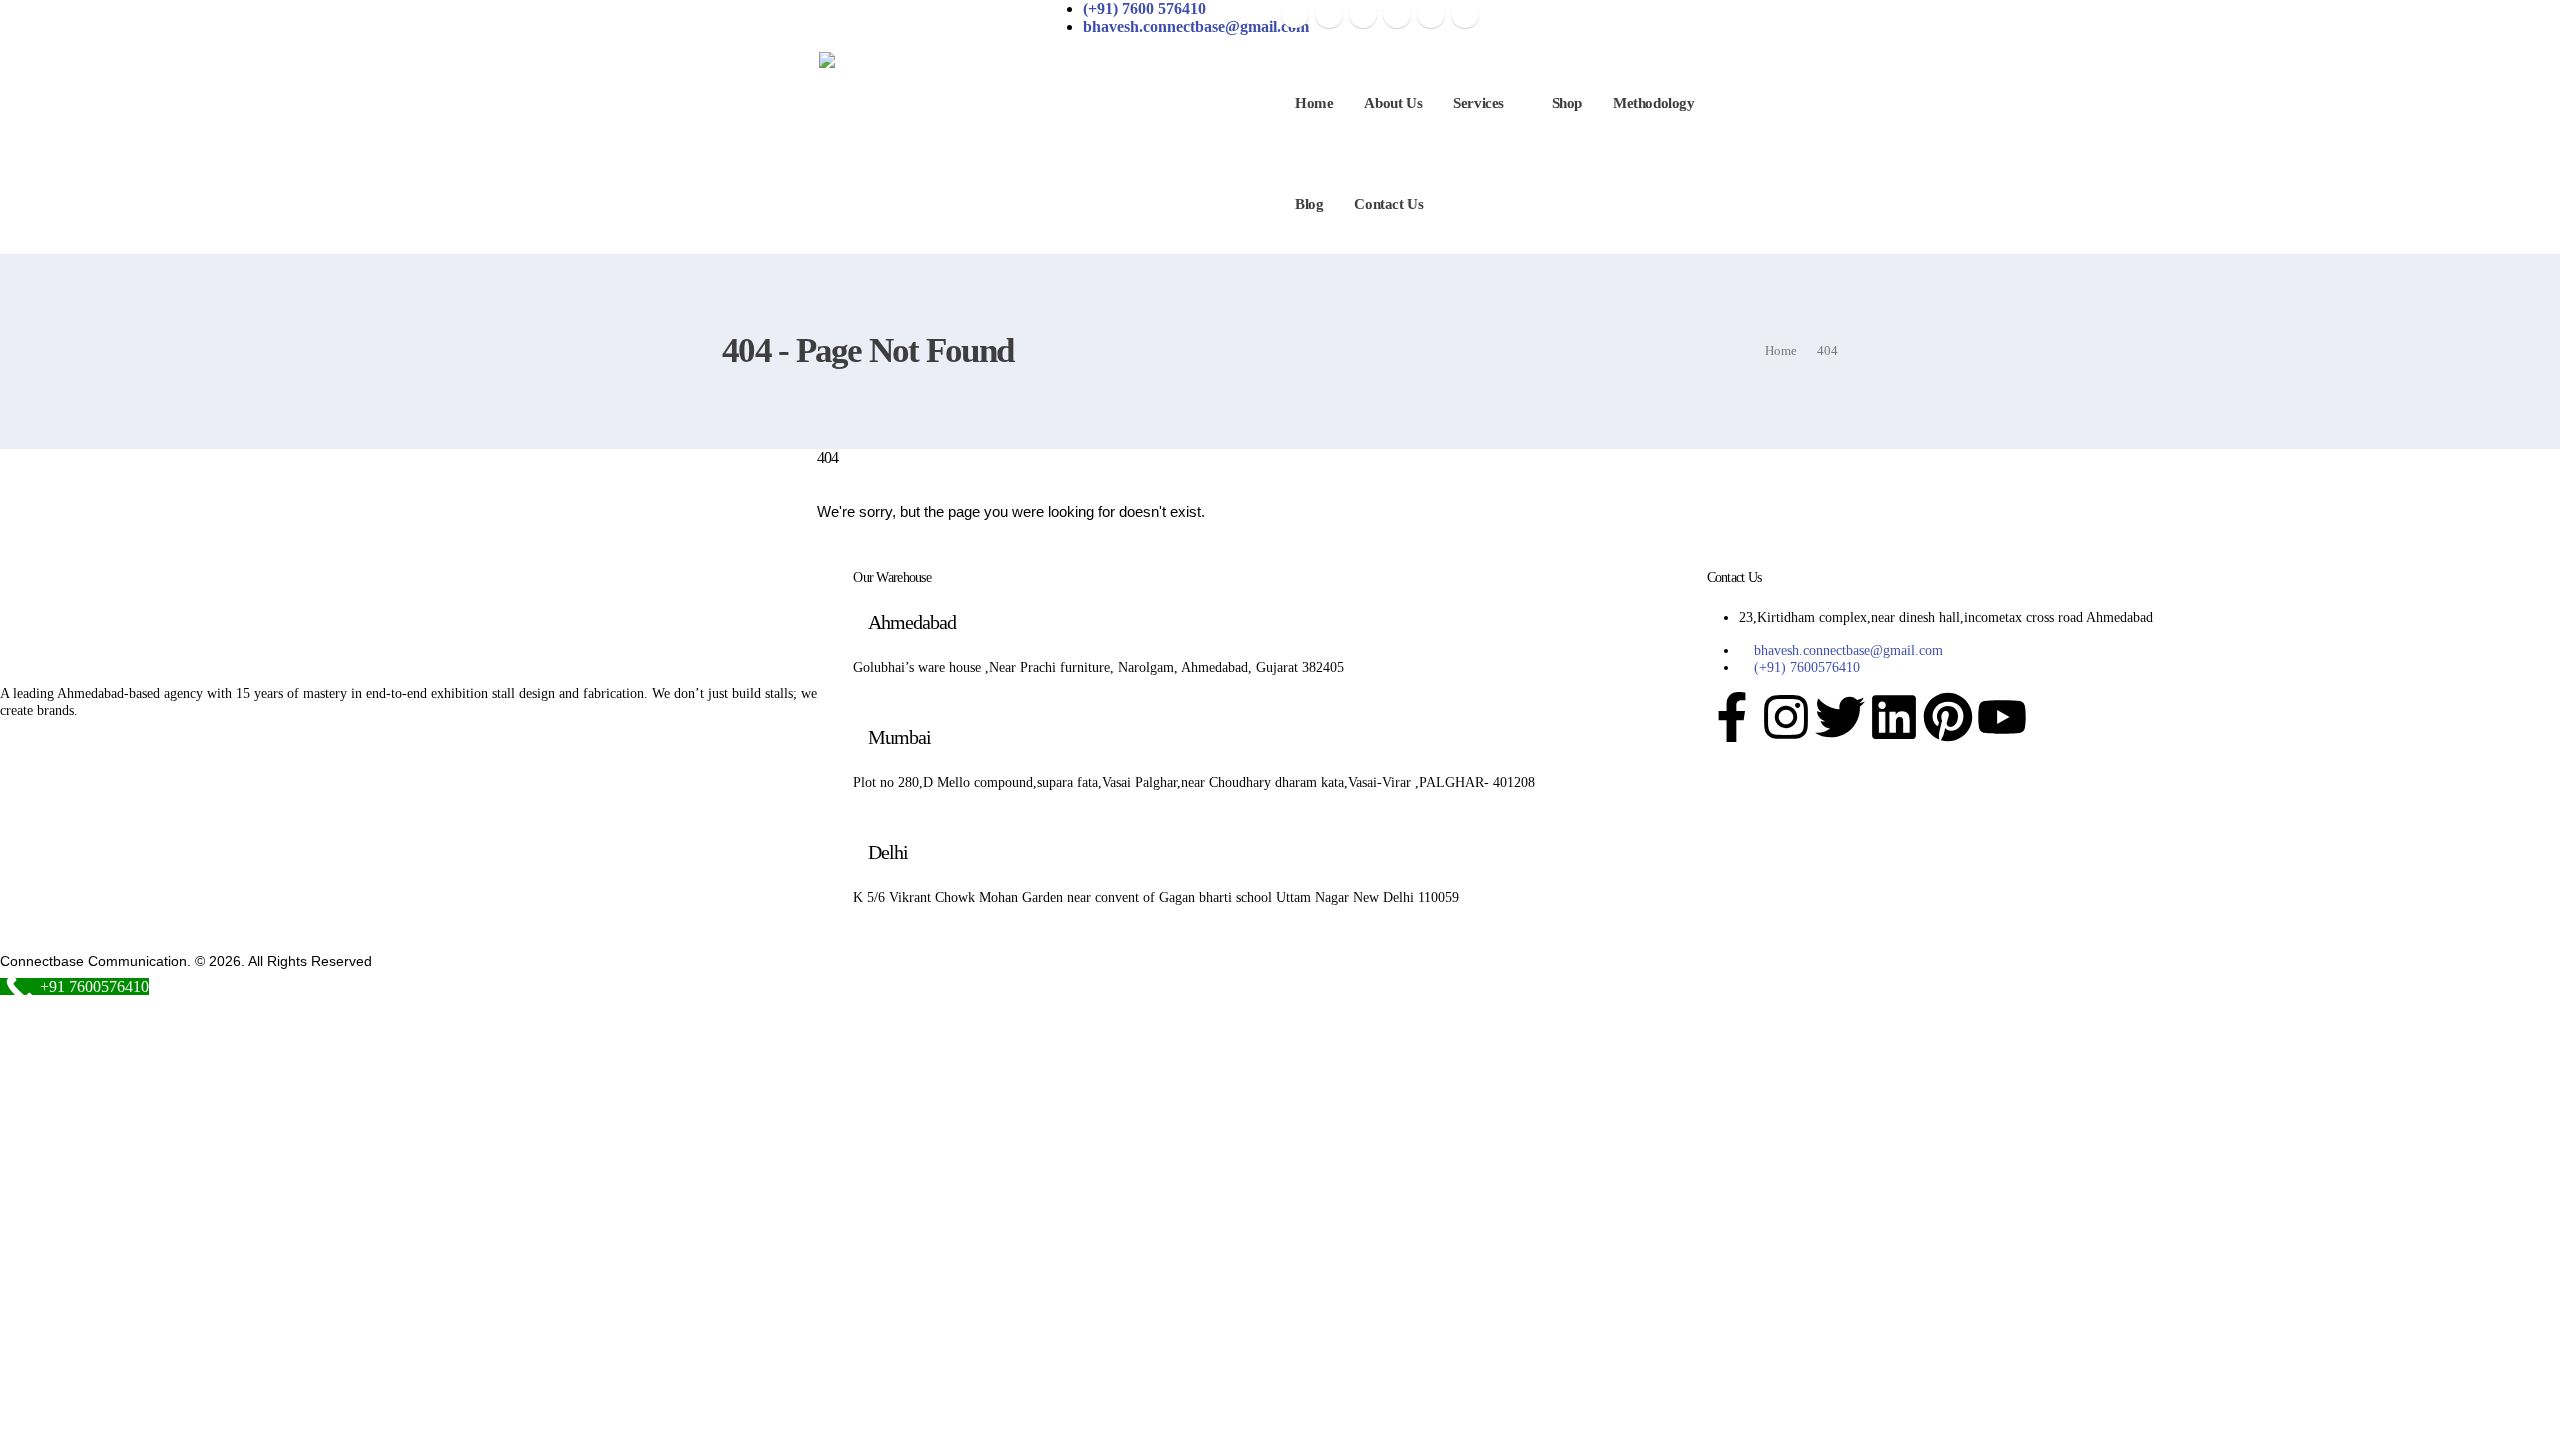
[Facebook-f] (1732, 717)
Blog (1309, 204)
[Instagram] (1431, 14)
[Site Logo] (985, 99)
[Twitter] (1840, 717)
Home (1314, 103)
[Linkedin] (1894, 717)
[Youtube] (1397, 14)
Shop (1567, 103)
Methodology (1654, 103)
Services (1478, 103)
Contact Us (1388, 204)
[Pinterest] (1363, 14)
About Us (1393, 103)
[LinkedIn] (1465, 14)
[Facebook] (1295, 14)
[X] (1329, 14)
